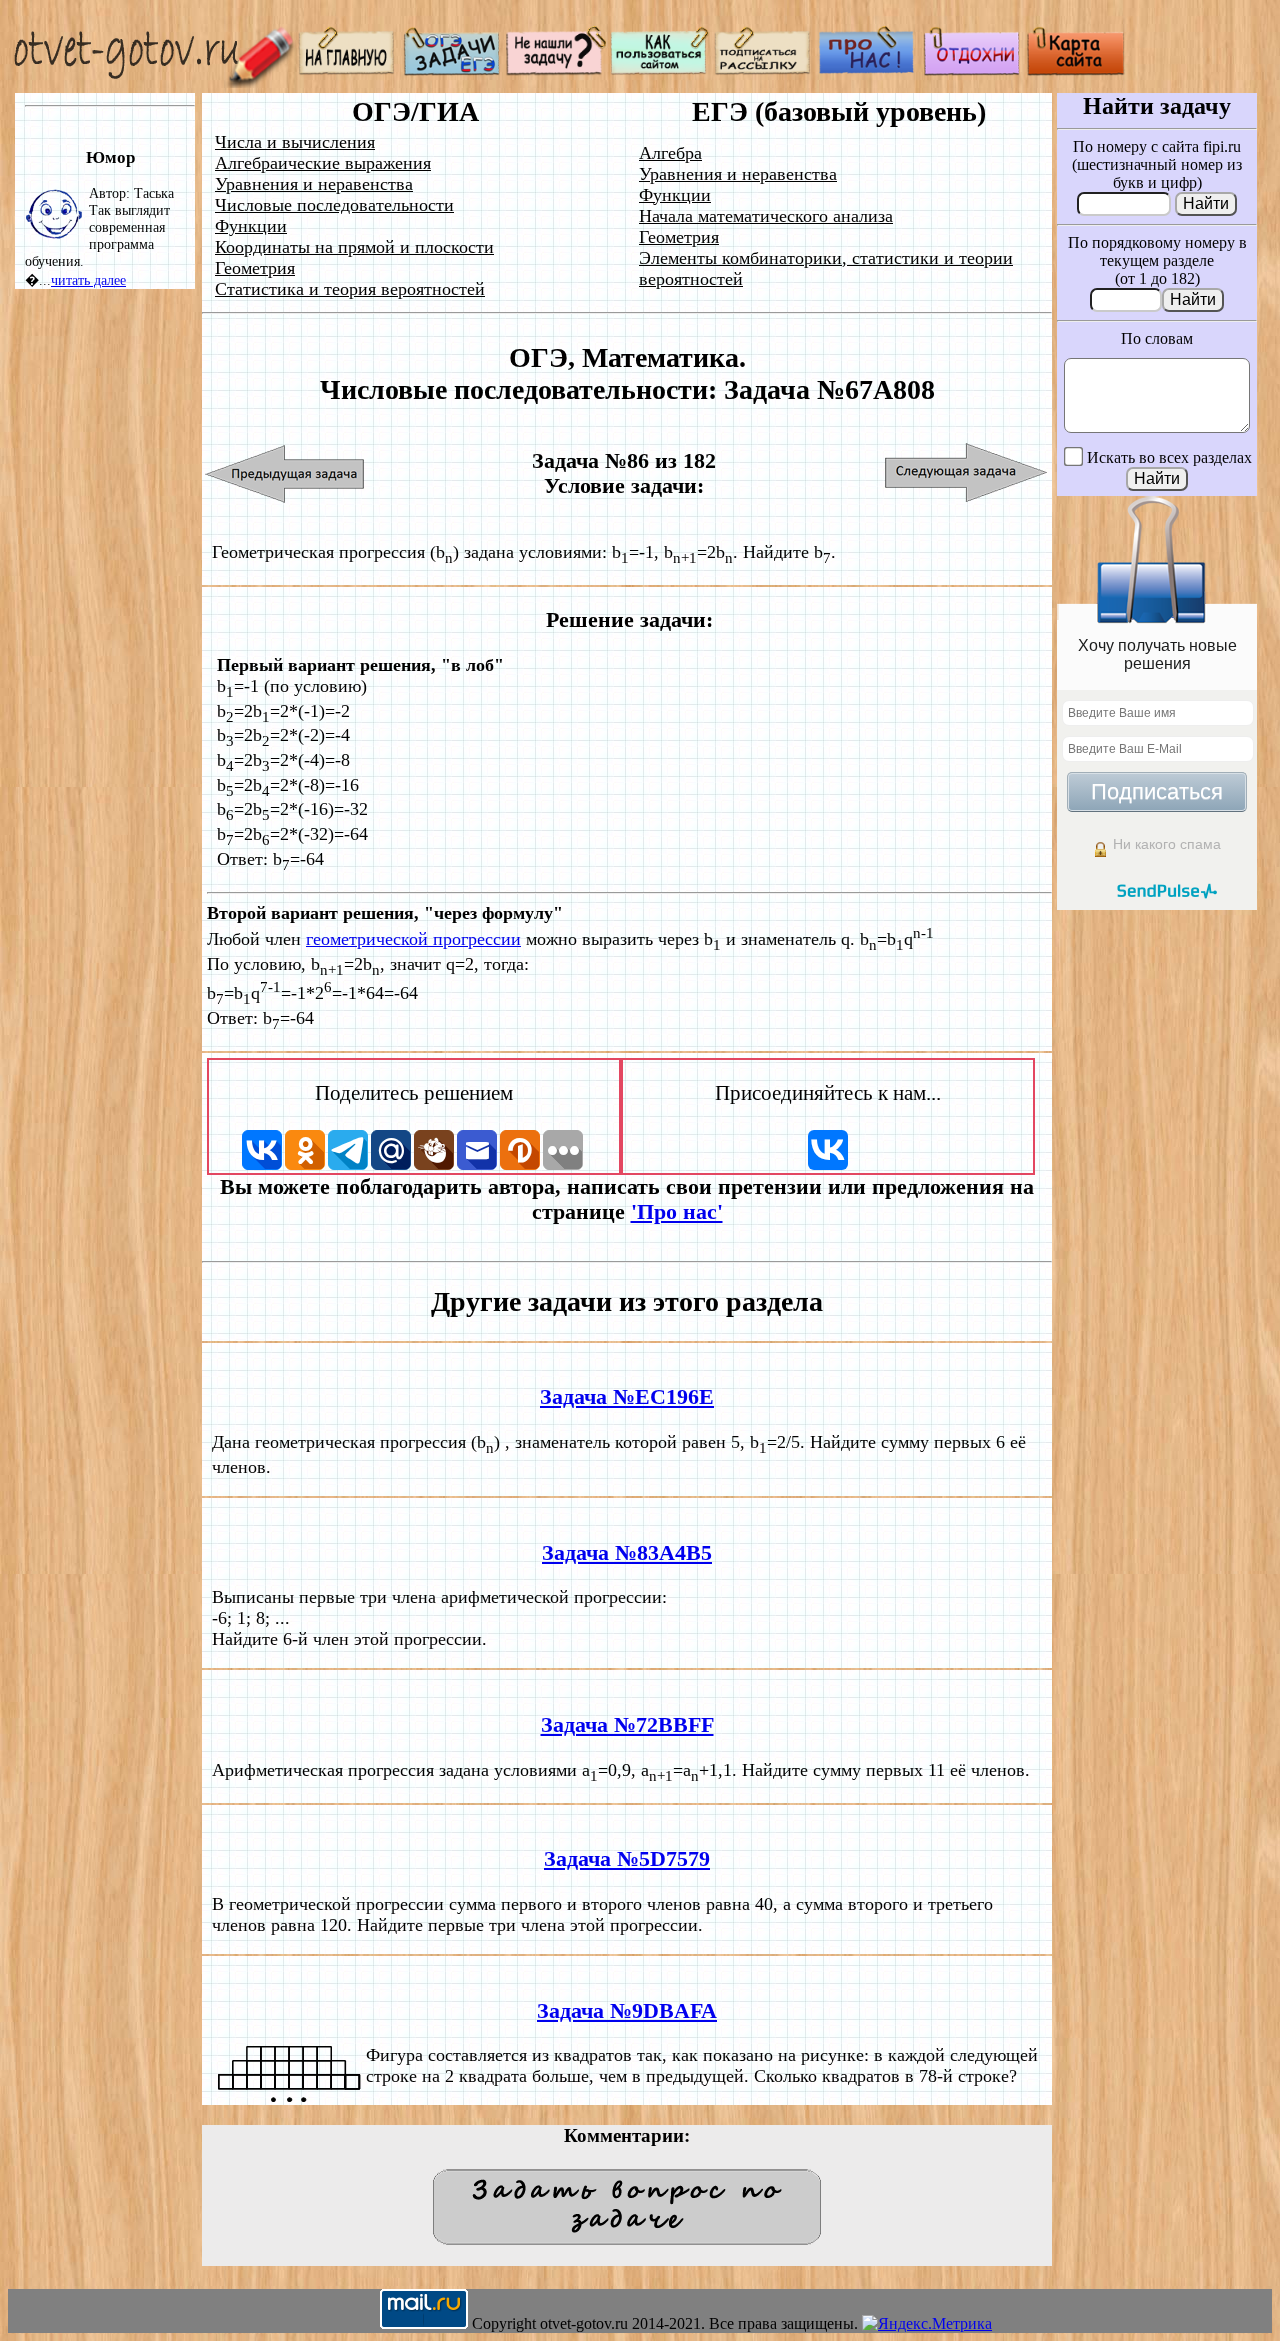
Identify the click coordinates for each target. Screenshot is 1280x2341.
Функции (251, 226)
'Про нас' (677, 1212)
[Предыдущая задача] (285, 473)
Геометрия (255, 268)
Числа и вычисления (295, 142)
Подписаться (1157, 791)
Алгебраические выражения (323, 163)
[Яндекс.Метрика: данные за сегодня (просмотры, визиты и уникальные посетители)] (927, 2324)
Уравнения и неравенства (314, 184)
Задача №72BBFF (627, 1725)
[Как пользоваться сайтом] (660, 70)
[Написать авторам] (556, 70)
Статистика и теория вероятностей (350, 289)
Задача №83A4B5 (627, 1553)
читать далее (88, 280)
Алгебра (670, 153)
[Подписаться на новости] (764, 70)
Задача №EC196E (627, 1397)
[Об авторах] (868, 70)
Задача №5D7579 (627, 1859)
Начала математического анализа (766, 216)
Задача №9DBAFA (627, 2011)
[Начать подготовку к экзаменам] (452, 70)
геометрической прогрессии (413, 939)
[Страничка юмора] (972, 70)
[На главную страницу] (348, 70)
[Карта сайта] (1076, 70)
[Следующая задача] (966, 473)
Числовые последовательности (334, 205)
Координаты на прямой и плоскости (354, 247)
